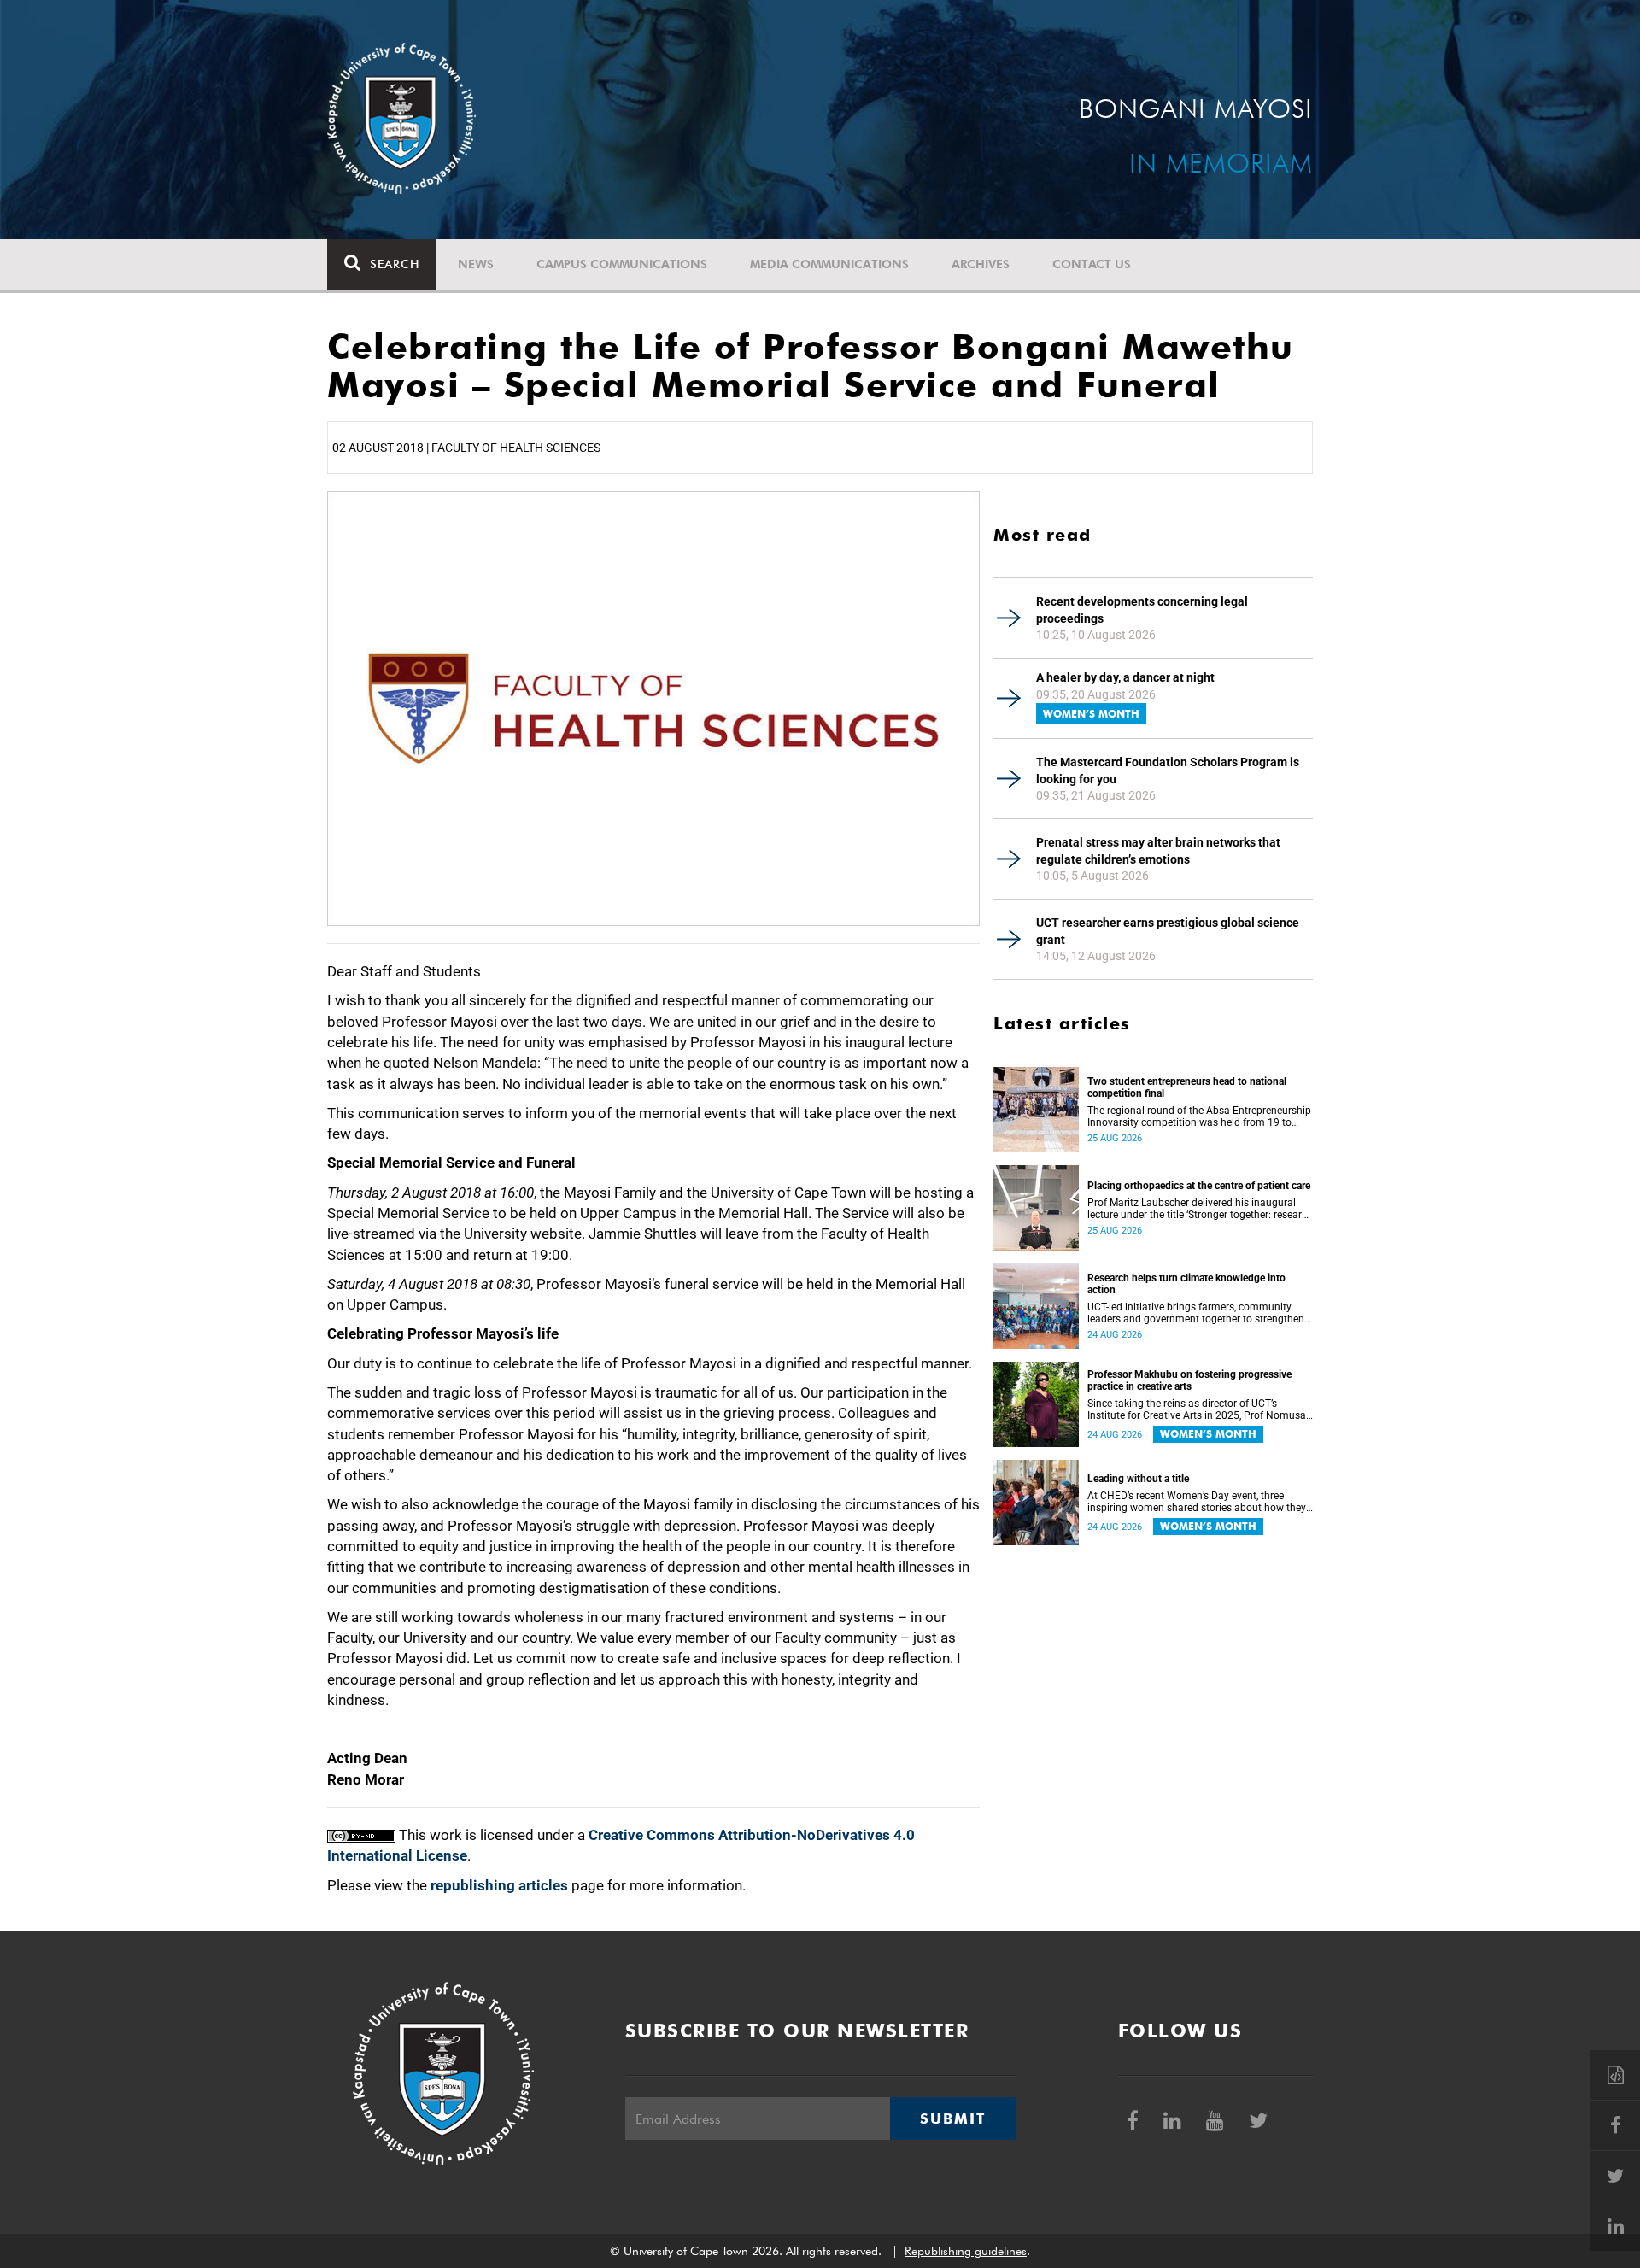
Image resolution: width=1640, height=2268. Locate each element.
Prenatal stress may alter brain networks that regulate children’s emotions (1158, 851)
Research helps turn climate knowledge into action (1186, 1284)
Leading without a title (1138, 1479)
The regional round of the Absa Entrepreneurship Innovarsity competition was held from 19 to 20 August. (1199, 1116)
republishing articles (499, 1885)
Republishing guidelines (966, 2251)
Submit (952, 2119)
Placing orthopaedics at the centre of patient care (1199, 1186)
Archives (981, 264)
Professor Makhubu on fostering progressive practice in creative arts (1189, 1380)
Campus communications (622, 264)
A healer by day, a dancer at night (1125, 677)
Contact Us (1092, 264)
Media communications (829, 264)
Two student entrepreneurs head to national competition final (1187, 1087)
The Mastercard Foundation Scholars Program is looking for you (1168, 771)
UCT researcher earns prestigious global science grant (1168, 931)
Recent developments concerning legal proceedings (1142, 610)
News (476, 264)
